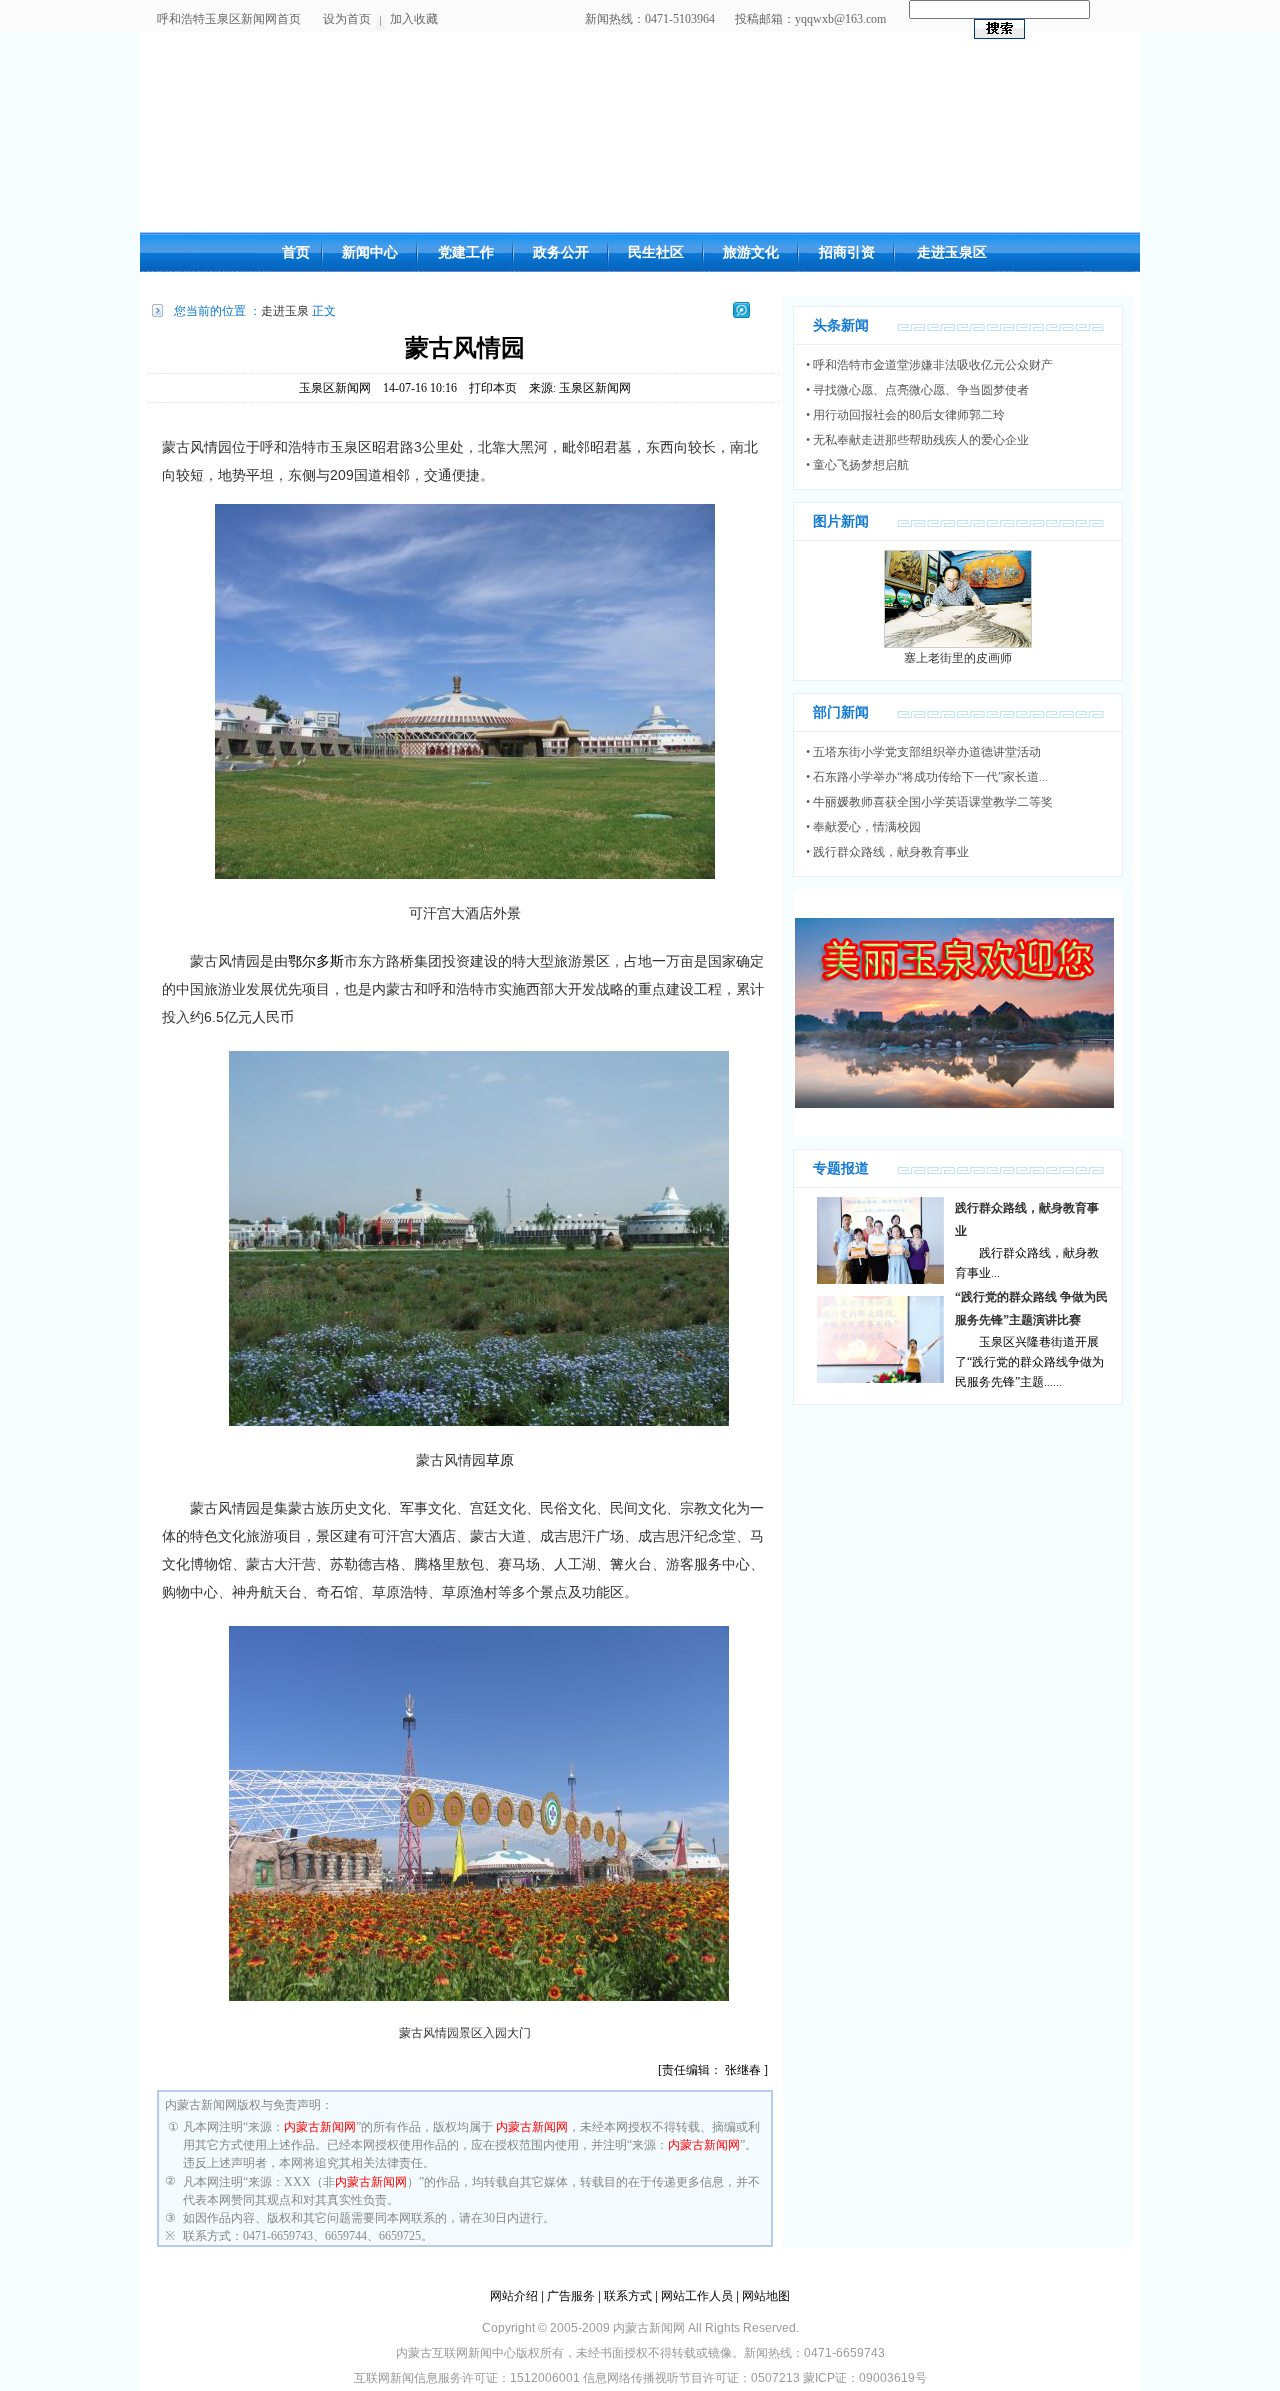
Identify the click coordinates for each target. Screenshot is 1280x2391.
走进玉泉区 (952, 252)
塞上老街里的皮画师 (958, 658)
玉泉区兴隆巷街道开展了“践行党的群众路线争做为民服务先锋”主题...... (1029, 1362)
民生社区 (656, 252)
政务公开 (561, 252)
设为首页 (347, 19)
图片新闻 (841, 521)
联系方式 (628, 2296)
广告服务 (571, 2296)
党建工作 (466, 252)
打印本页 (493, 388)
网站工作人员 (697, 2296)
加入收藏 (414, 19)
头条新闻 (841, 325)
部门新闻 (841, 712)
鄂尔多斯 (316, 961)
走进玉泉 (285, 311)
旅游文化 (751, 252)
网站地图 (766, 2296)
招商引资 (847, 252)
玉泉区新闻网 (335, 388)
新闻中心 (370, 252)
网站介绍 (514, 2296)
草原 (500, 1460)
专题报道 (841, 1168)
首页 (296, 252)
